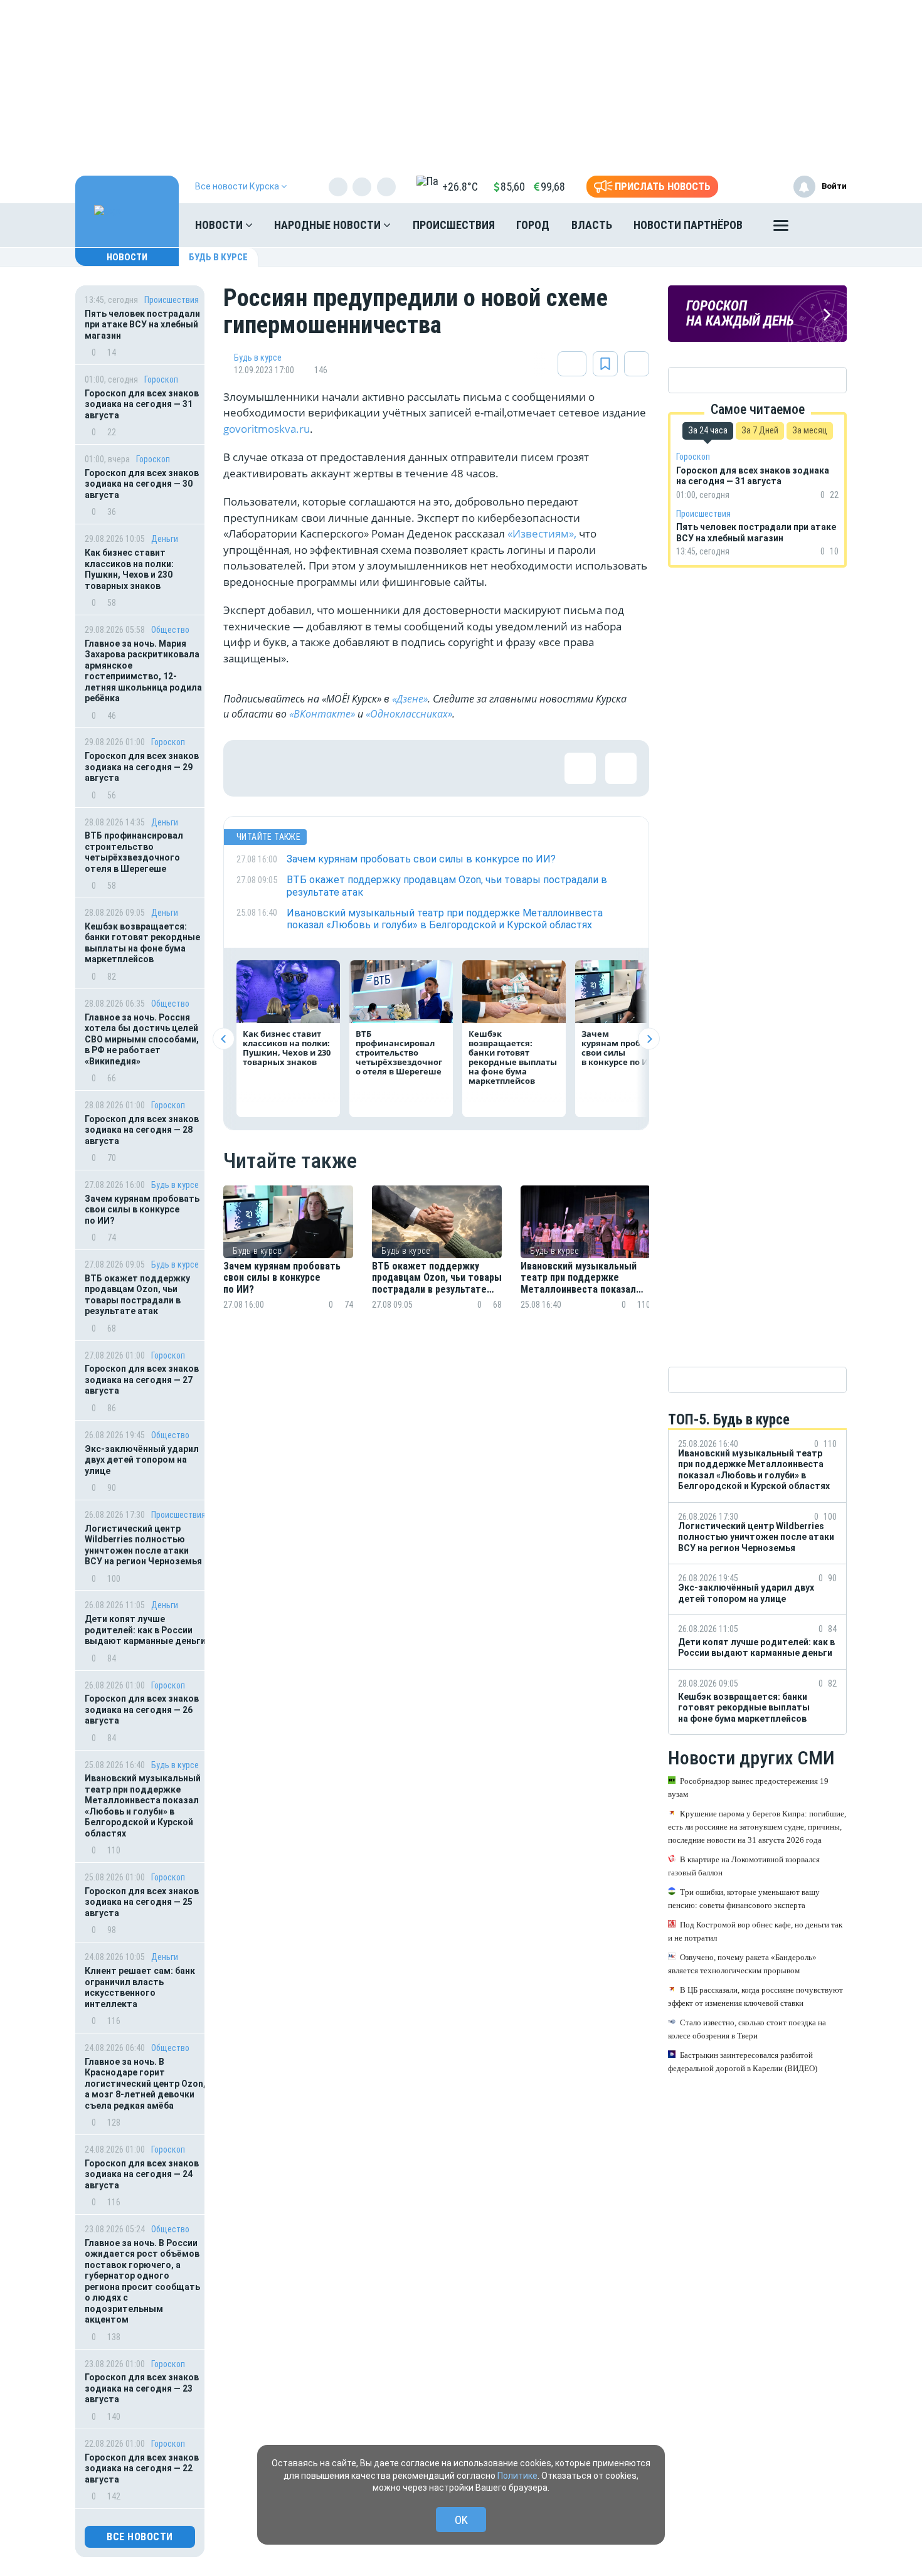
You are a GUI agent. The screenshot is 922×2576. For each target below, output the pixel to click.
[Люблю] (333, 768)
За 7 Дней (760, 430)
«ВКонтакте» (322, 714)
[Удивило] (374, 768)
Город (533, 225)
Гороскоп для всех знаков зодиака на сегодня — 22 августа (142, 2468)
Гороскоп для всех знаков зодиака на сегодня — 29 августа (142, 767)
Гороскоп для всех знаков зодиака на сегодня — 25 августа (142, 1902)
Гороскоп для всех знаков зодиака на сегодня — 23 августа (142, 2388)
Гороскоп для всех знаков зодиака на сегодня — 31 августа (142, 404)
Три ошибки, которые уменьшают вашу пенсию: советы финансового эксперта (744, 1899)
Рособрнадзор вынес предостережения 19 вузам (748, 1788)
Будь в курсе (218, 257)
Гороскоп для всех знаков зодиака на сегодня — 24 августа (142, 2174)
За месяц (810, 430)
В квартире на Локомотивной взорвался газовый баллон (744, 1866)
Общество (170, 630)
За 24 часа (708, 430)
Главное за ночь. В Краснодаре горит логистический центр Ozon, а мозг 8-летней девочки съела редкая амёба (145, 2084)
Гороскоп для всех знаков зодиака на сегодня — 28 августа (142, 1130)
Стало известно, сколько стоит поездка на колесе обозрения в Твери (747, 2029)
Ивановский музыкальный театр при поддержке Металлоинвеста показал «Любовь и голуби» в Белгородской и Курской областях (143, 1806)
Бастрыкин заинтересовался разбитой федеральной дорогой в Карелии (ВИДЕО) (743, 2062)
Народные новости (329, 225)
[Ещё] (781, 228)
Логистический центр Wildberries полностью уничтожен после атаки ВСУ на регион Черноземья (143, 1545)
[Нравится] (252, 768)
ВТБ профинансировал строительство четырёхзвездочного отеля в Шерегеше (134, 852)
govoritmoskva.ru (267, 429)
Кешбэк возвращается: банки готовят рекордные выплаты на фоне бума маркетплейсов (142, 943)
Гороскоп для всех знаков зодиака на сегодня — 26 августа (142, 1709)
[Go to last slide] (224, 1039)
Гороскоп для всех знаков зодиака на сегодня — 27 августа (142, 1380)
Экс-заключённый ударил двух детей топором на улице (142, 1460)
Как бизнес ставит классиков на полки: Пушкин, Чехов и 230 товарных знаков (129, 569)
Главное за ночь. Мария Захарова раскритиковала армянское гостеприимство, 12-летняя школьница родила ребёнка (143, 671)
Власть (592, 225)
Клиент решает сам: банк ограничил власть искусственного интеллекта (140, 1987)
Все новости (140, 2537)
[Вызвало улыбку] (292, 768)
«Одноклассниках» (409, 714)
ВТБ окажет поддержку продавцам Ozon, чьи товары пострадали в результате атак (137, 1295)
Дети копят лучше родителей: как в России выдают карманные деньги (145, 1630)
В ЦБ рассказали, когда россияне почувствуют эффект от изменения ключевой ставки (755, 1996)
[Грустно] (415, 768)
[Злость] (455, 768)
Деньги (165, 539)
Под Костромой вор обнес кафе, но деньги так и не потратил (755, 1931)
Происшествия (454, 225)
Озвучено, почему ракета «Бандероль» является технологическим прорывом (742, 1964)
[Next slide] (649, 1039)
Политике (517, 2476)
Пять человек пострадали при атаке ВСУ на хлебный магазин (142, 325)
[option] (288, 1263)
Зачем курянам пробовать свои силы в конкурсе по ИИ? (142, 1210)
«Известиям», (542, 533)
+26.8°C (460, 187)
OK (461, 2520)
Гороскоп (161, 379)
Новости (220, 225)
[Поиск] (825, 225)
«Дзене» (410, 699)
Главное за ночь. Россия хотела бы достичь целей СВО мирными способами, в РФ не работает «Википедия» (142, 1039)
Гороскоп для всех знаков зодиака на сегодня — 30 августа (142, 484)
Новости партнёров (688, 225)
